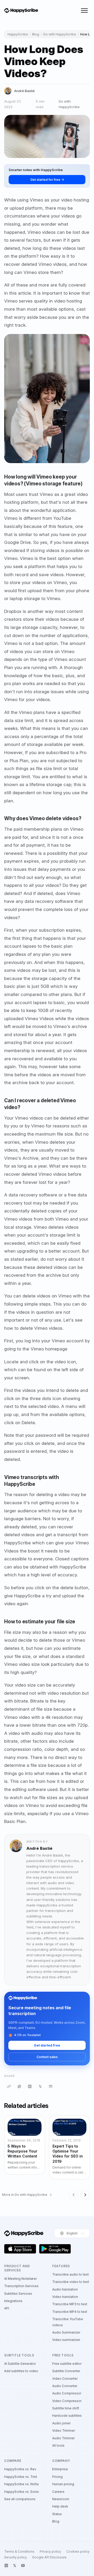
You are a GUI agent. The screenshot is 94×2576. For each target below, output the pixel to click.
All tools (58, 2445)
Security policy (16, 2557)
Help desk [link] (60, 2506)
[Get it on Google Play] (55, 2249)
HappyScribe (18, 34)
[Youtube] (23, 2566)
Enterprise (60, 2469)
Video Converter (65, 2379)
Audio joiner (61, 2423)
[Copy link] (9, 2086)
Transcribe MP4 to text (70, 2312)
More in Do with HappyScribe (25, 2195)
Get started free (47, 2045)
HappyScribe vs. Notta (21, 2484)
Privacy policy (50, 2552)
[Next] (85, 2195)
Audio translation (65, 2289)
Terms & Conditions (19, 2552)
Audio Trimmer (63, 2438)
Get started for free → (47, 180)
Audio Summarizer (66, 2332)
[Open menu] (84, 10)
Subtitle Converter (66, 2371)
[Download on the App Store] (20, 2249)
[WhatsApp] (19, 2086)
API (7, 2308)
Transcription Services (21, 2286)
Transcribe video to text (71, 2282)
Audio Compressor (67, 2393)
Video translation (65, 2297)
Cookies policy (78, 2552)
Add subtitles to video (21, 2371)
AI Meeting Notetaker (20, 2279)
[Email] (51, 2086)
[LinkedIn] (30, 2086)
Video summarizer (66, 2340)
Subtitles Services (18, 2294)
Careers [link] (58, 2492)
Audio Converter (65, 2386)
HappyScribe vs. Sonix (22, 2492)
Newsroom (61, 2499)
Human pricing (63, 2484)
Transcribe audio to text (70, 2274)
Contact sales (47, 2057)
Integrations (13, 2301)
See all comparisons (20, 2499)
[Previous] (74, 2195)
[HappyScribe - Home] (21, 11)
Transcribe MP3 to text (70, 2304)
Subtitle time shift (66, 2408)
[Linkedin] (6, 2566)
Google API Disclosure (49, 2557)
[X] (40, 2086)
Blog (36, 34)
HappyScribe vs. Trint (21, 2477)
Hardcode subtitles (67, 2416)
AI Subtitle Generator (20, 2364)
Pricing (57, 2477)
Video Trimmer (64, 2431)
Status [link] (57, 2514)
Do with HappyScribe (60, 34)
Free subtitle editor (67, 2364)
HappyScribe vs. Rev (20, 2469)
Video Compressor (67, 2401)
